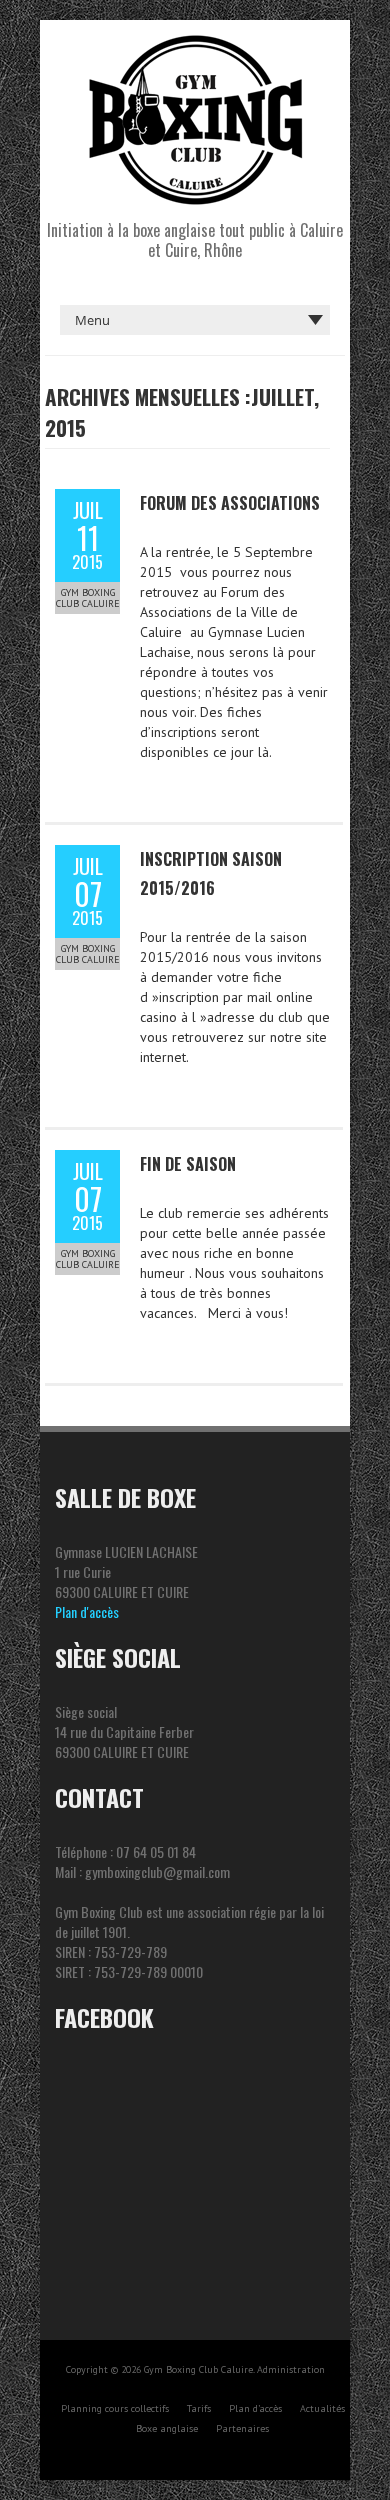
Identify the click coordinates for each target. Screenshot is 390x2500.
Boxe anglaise (167, 2428)
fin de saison (188, 1164)
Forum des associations (230, 503)
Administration (291, 2369)
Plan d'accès (87, 1611)
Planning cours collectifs (115, 2408)
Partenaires (242, 2428)
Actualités (322, 2408)
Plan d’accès (255, 2408)
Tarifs (199, 2408)
